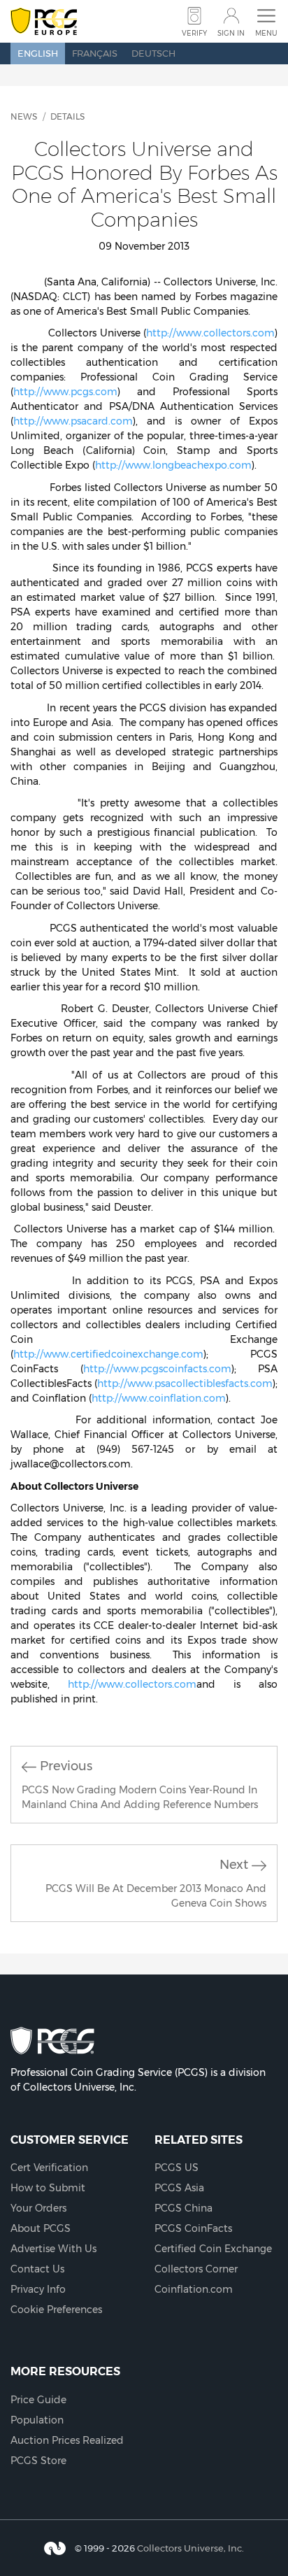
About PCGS (41, 2228)
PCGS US (177, 2168)
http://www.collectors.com (210, 333)
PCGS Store (38, 2461)
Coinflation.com (194, 2289)
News (24, 116)
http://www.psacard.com (73, 421)
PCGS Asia (179, 2188)
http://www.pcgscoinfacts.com (157, 1369)
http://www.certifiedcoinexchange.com (108, 1354)
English (38, 53)
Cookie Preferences (56, 2310)
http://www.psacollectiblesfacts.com (185, 1383)
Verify (194, 33)
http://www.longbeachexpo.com (173, 465)
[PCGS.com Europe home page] (44, 22)
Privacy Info (38, 2289)
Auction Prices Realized (67, 2440)
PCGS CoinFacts (193, 2228)
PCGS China (183, 2208)
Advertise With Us (53, 2249)
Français (95, 53)
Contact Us (37, 2269)
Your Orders (38, 2208)
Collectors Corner (196, 2269)
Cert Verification (49, 2168)
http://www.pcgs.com (65, 392)
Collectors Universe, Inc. (190, 2547)
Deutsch (153, 53)
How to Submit (48, 2188)
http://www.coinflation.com (159, 1398)
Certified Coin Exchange (213, 2249)
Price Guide (38, 2400)
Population (37, 2420)
